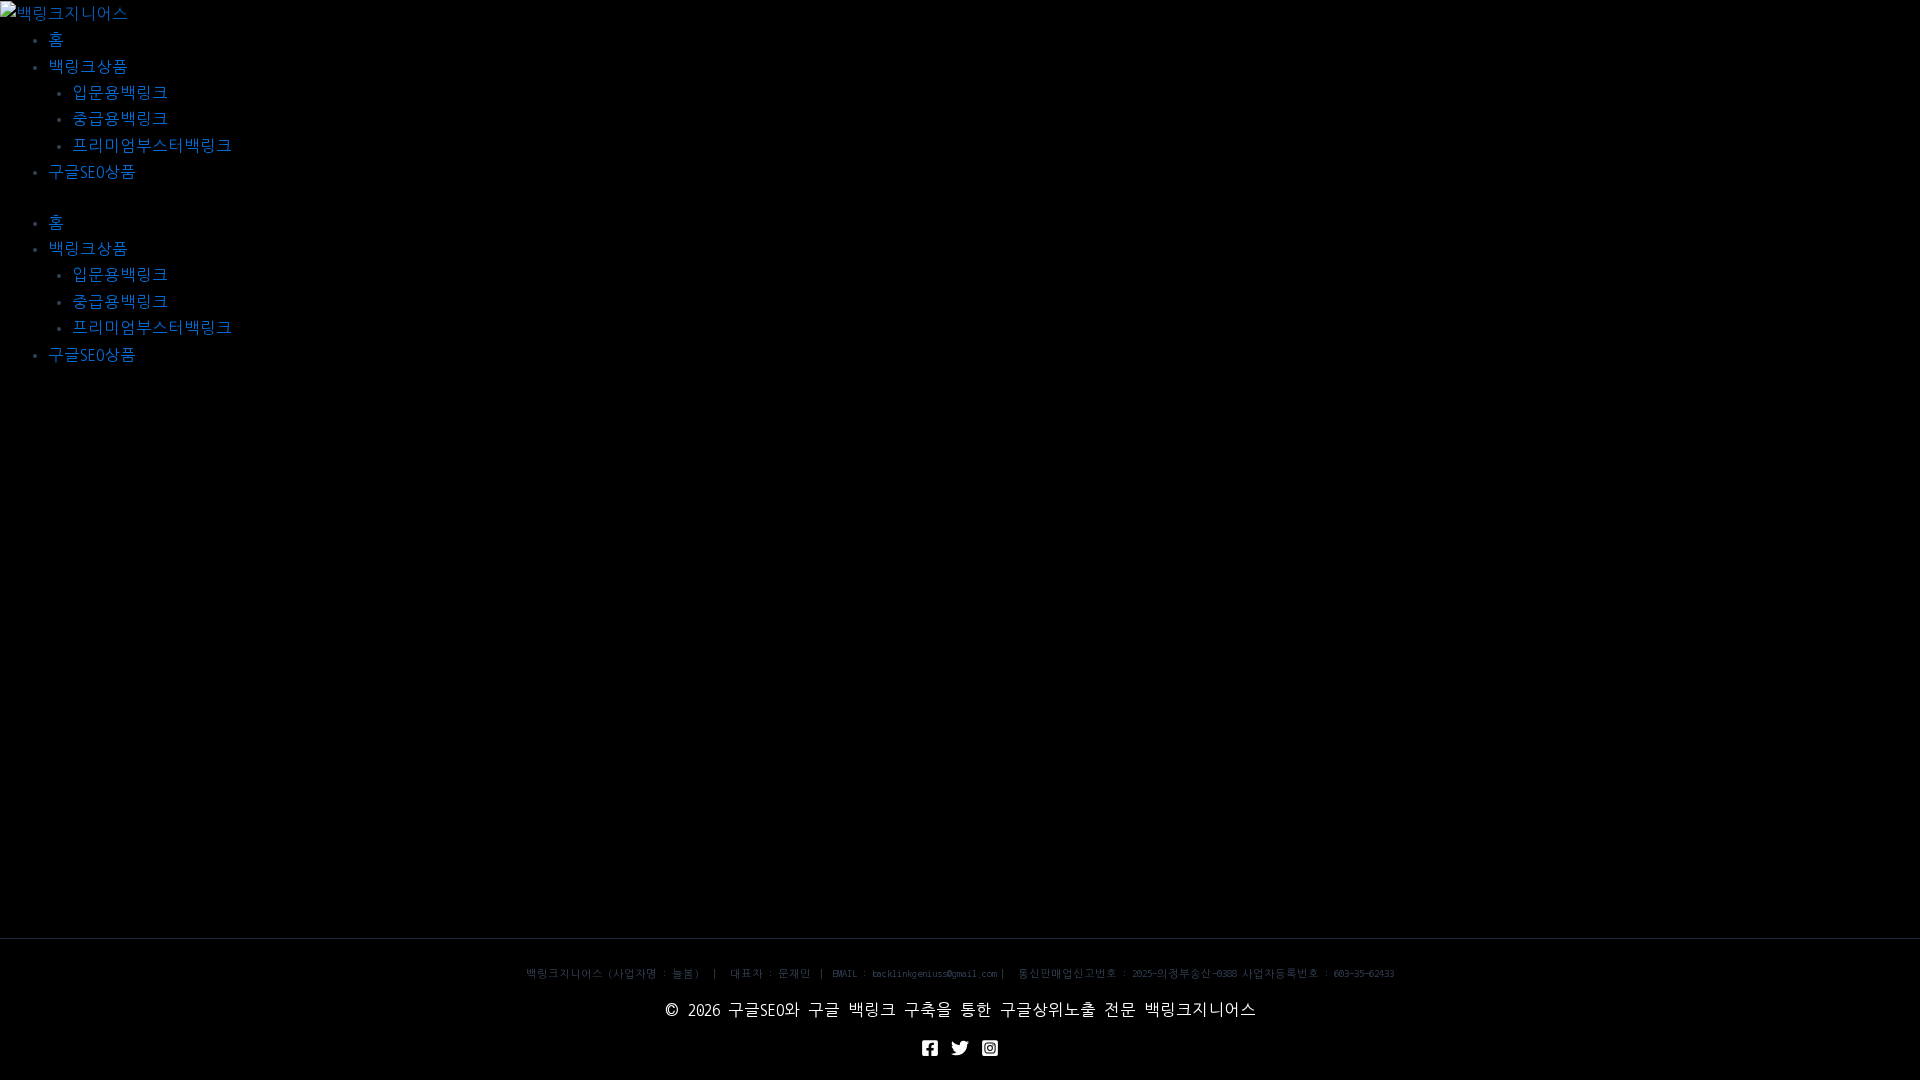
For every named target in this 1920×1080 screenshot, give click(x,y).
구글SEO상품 (92, 172)
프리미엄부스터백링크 (152, 146)
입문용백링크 (120, 93)
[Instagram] (990, 1048)
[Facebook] (930, 1048)
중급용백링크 (120, 119)
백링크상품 (88, 67)
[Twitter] (960, 1048)
